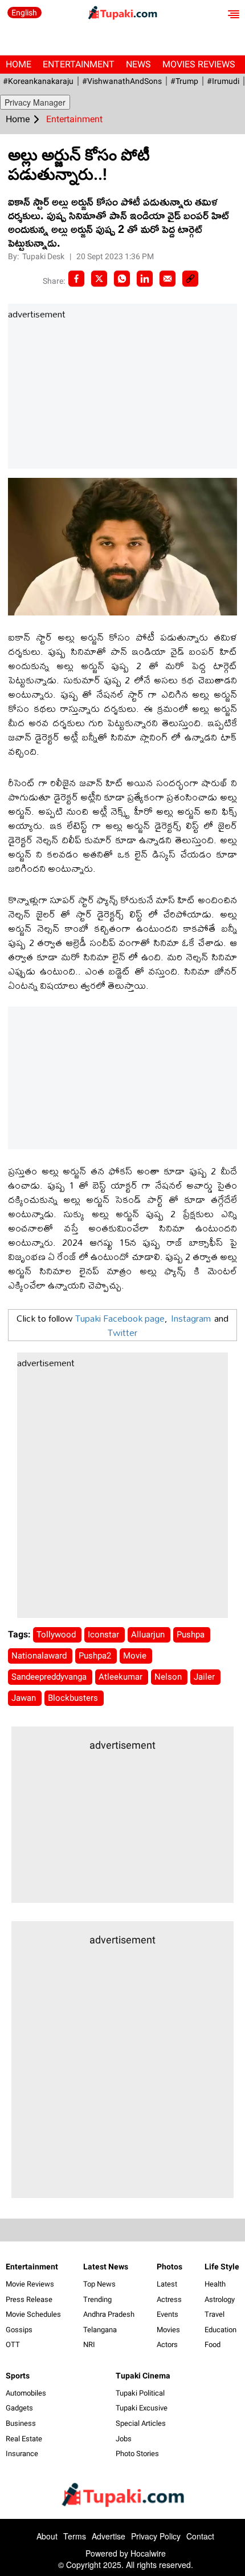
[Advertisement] (93, 395)
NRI (89, 2344)
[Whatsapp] (122, 279)
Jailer (205, 1677)
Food (213, 2344)
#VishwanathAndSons (122, 81)
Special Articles (141, 2423)
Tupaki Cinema (143, 2376)
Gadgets (19, 2408)
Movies (168, 2330)
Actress (169, 2299)
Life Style (222, 2267)
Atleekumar (122, 1677)
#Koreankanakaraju (38, 81)
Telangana (100, 2330)
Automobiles (26, 2393)
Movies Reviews (199, 64)
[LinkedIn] (145, 279)
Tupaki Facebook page (120, 1318)
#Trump (184, 81)
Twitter (122, 1332)
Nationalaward (40, 1656)
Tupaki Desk (44, 256)
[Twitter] (99, 279)
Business (21, 2423)
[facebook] (76, 279)
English (24, 13)
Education (220, 2330)
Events (168, 2314)
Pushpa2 (96, 1656)
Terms (75, 2536)
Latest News (106, 2267)
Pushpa (192, 1635)
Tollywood (57, 1635)
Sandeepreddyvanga (50, 1677)
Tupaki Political (140, 2393)
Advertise (109, 2536)
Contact (200, 2536)
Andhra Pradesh (109, 2314)
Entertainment (79, 64)
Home (19, 64)
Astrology (220, 2299)
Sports (18, 2376)
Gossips (19, 2330)
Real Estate (24, 2439)
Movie (136, 1656)
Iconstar (105, 1635)
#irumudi (223, 81)
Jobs (124, 2439)
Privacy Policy (156, 2536)
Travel (215, 2314)
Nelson (169, 1677)
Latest (167, 2284)
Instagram (191, 1318)
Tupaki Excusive (142, 2408)
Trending (97, 2299)
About (47, 2536)
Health (215, 2284)
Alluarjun (149, 1635)
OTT (13, 2344)
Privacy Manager (35, 102)
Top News (99, 2284)
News (138, 64)
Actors (167, 2344)
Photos (170, 2267)
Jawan (25, 1698)
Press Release (29, 2299)
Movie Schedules (33, 2314)
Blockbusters (74, 1698)
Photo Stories (137, 2454)
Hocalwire (148, 2553)
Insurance (22, 2454)
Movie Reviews (30, 2284)
